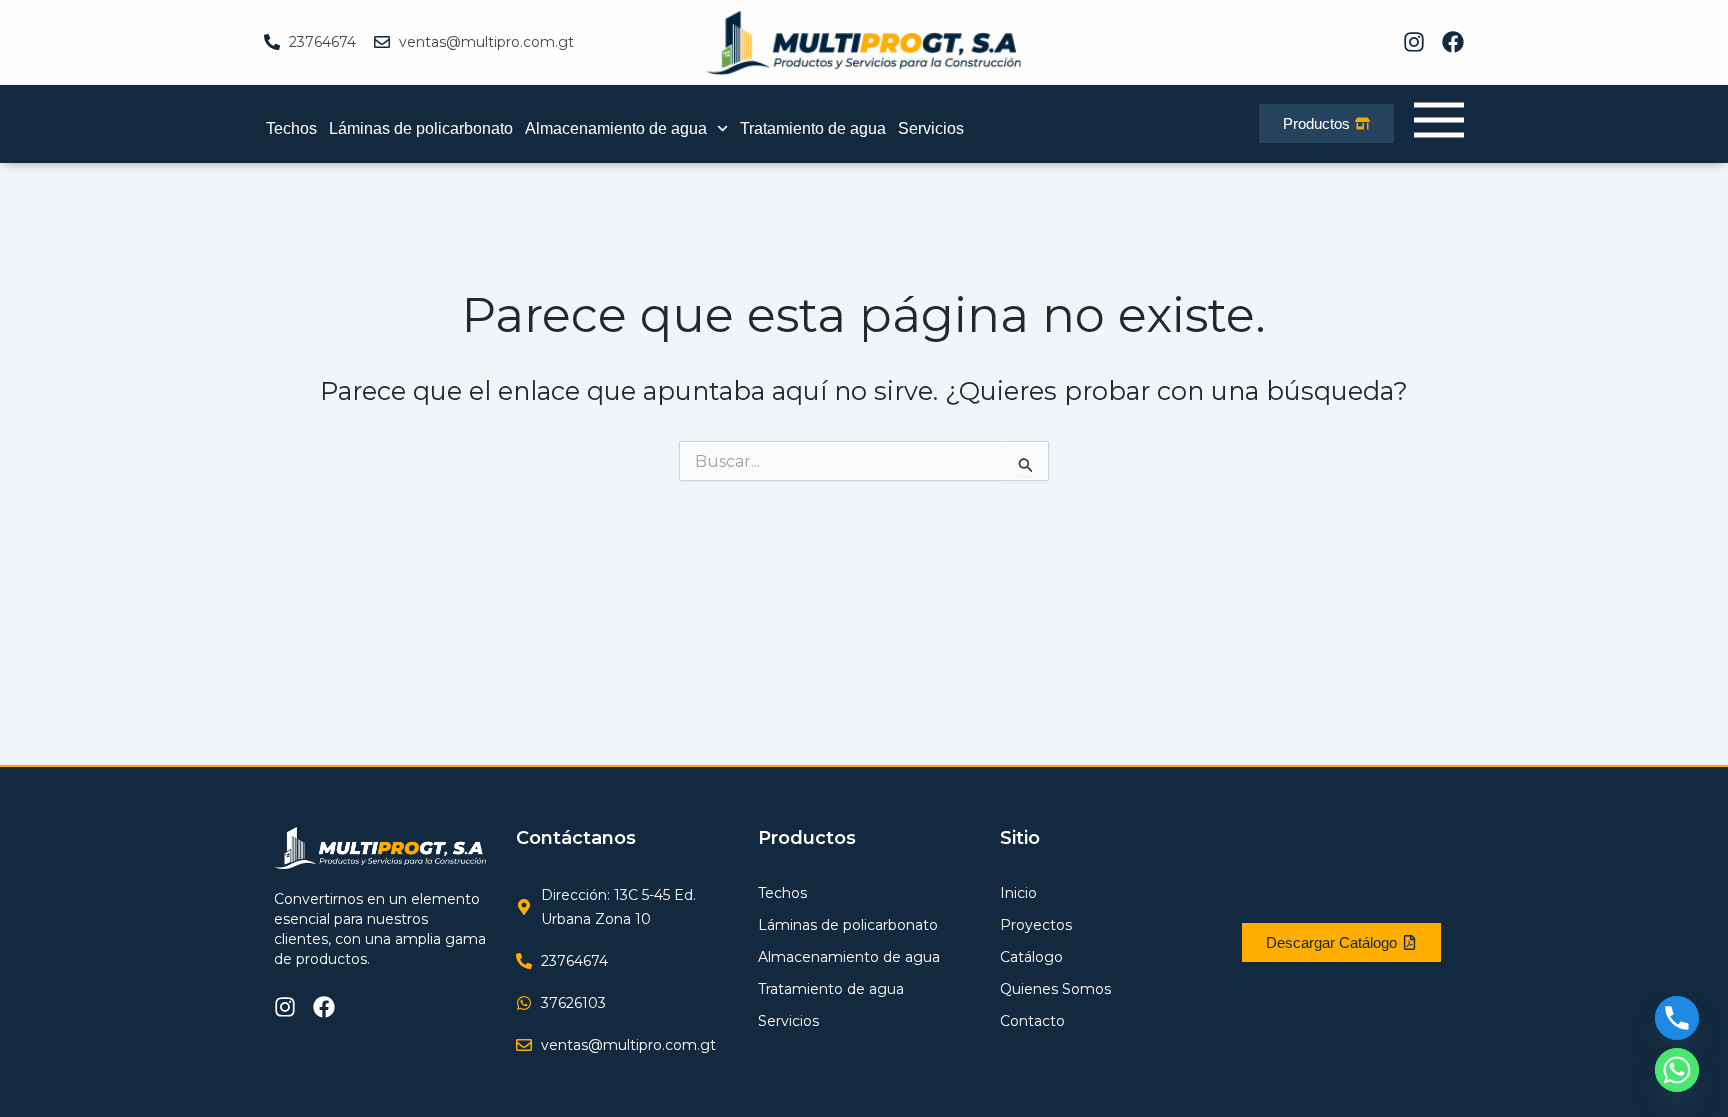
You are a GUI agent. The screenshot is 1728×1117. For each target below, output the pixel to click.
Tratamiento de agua (813, 128)
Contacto (1032, 1021)
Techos (291, 128)
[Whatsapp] (1677, 1070)
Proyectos (1036, 925)
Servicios (931, 128)
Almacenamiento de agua (616, 128)
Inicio (1018, 893)
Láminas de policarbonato (421, 128)
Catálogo (1031, 957)
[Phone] (1677, 1018)
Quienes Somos (1055, 989)
